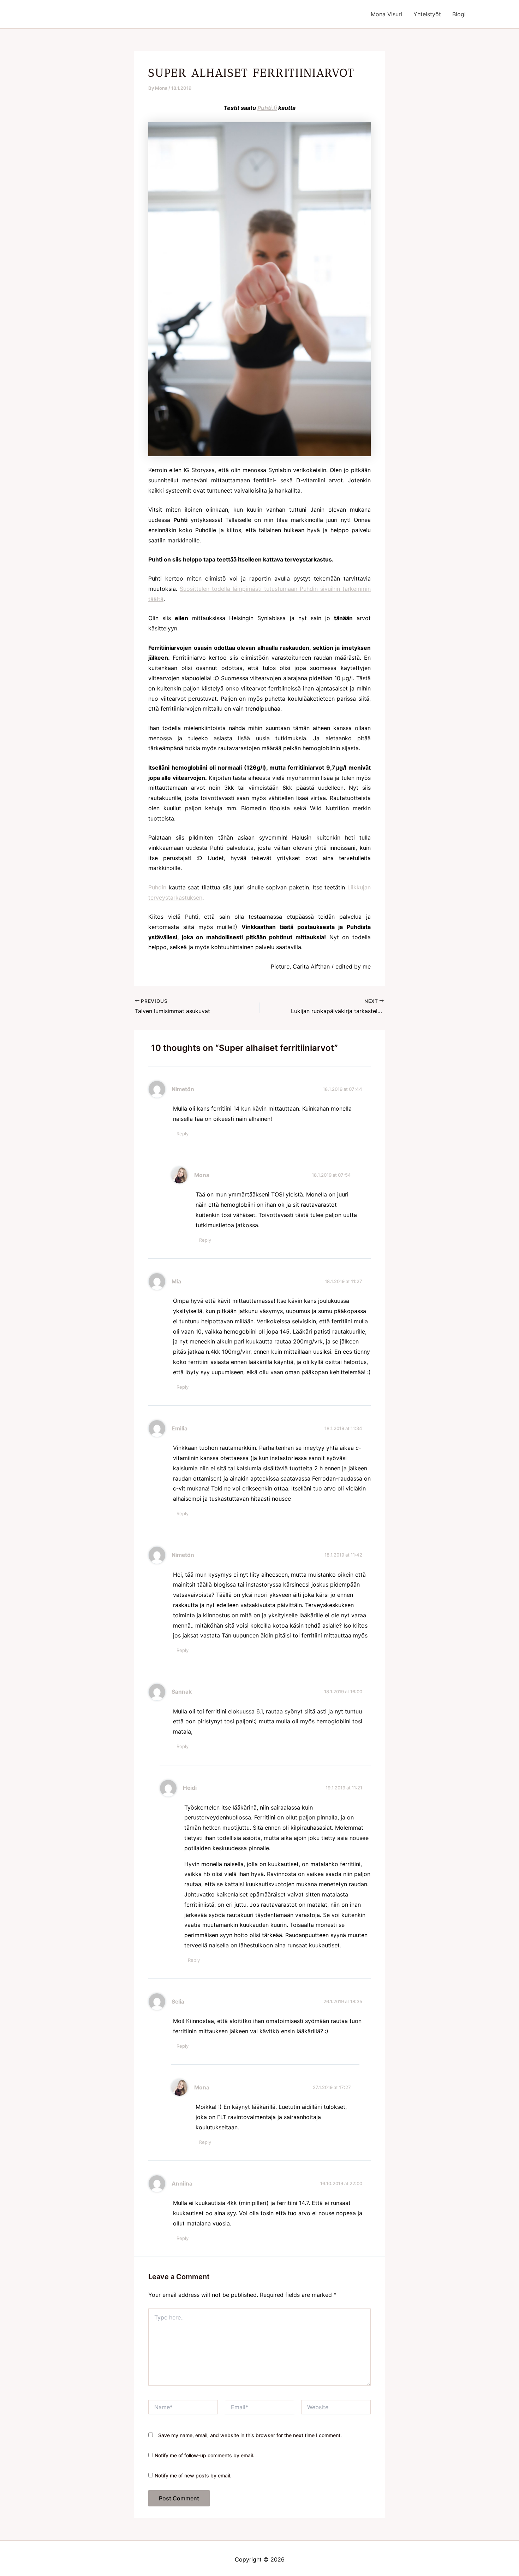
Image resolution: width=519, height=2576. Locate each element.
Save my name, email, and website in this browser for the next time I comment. (250, 2435)
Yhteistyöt (427, 14)
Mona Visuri (386, 14)
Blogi (459, 14)
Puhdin (157, 887)
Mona (202, 1175)
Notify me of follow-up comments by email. (204, 2455)
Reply (183, 1134)
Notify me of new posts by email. (193, 2475)
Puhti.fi (267, 108)
